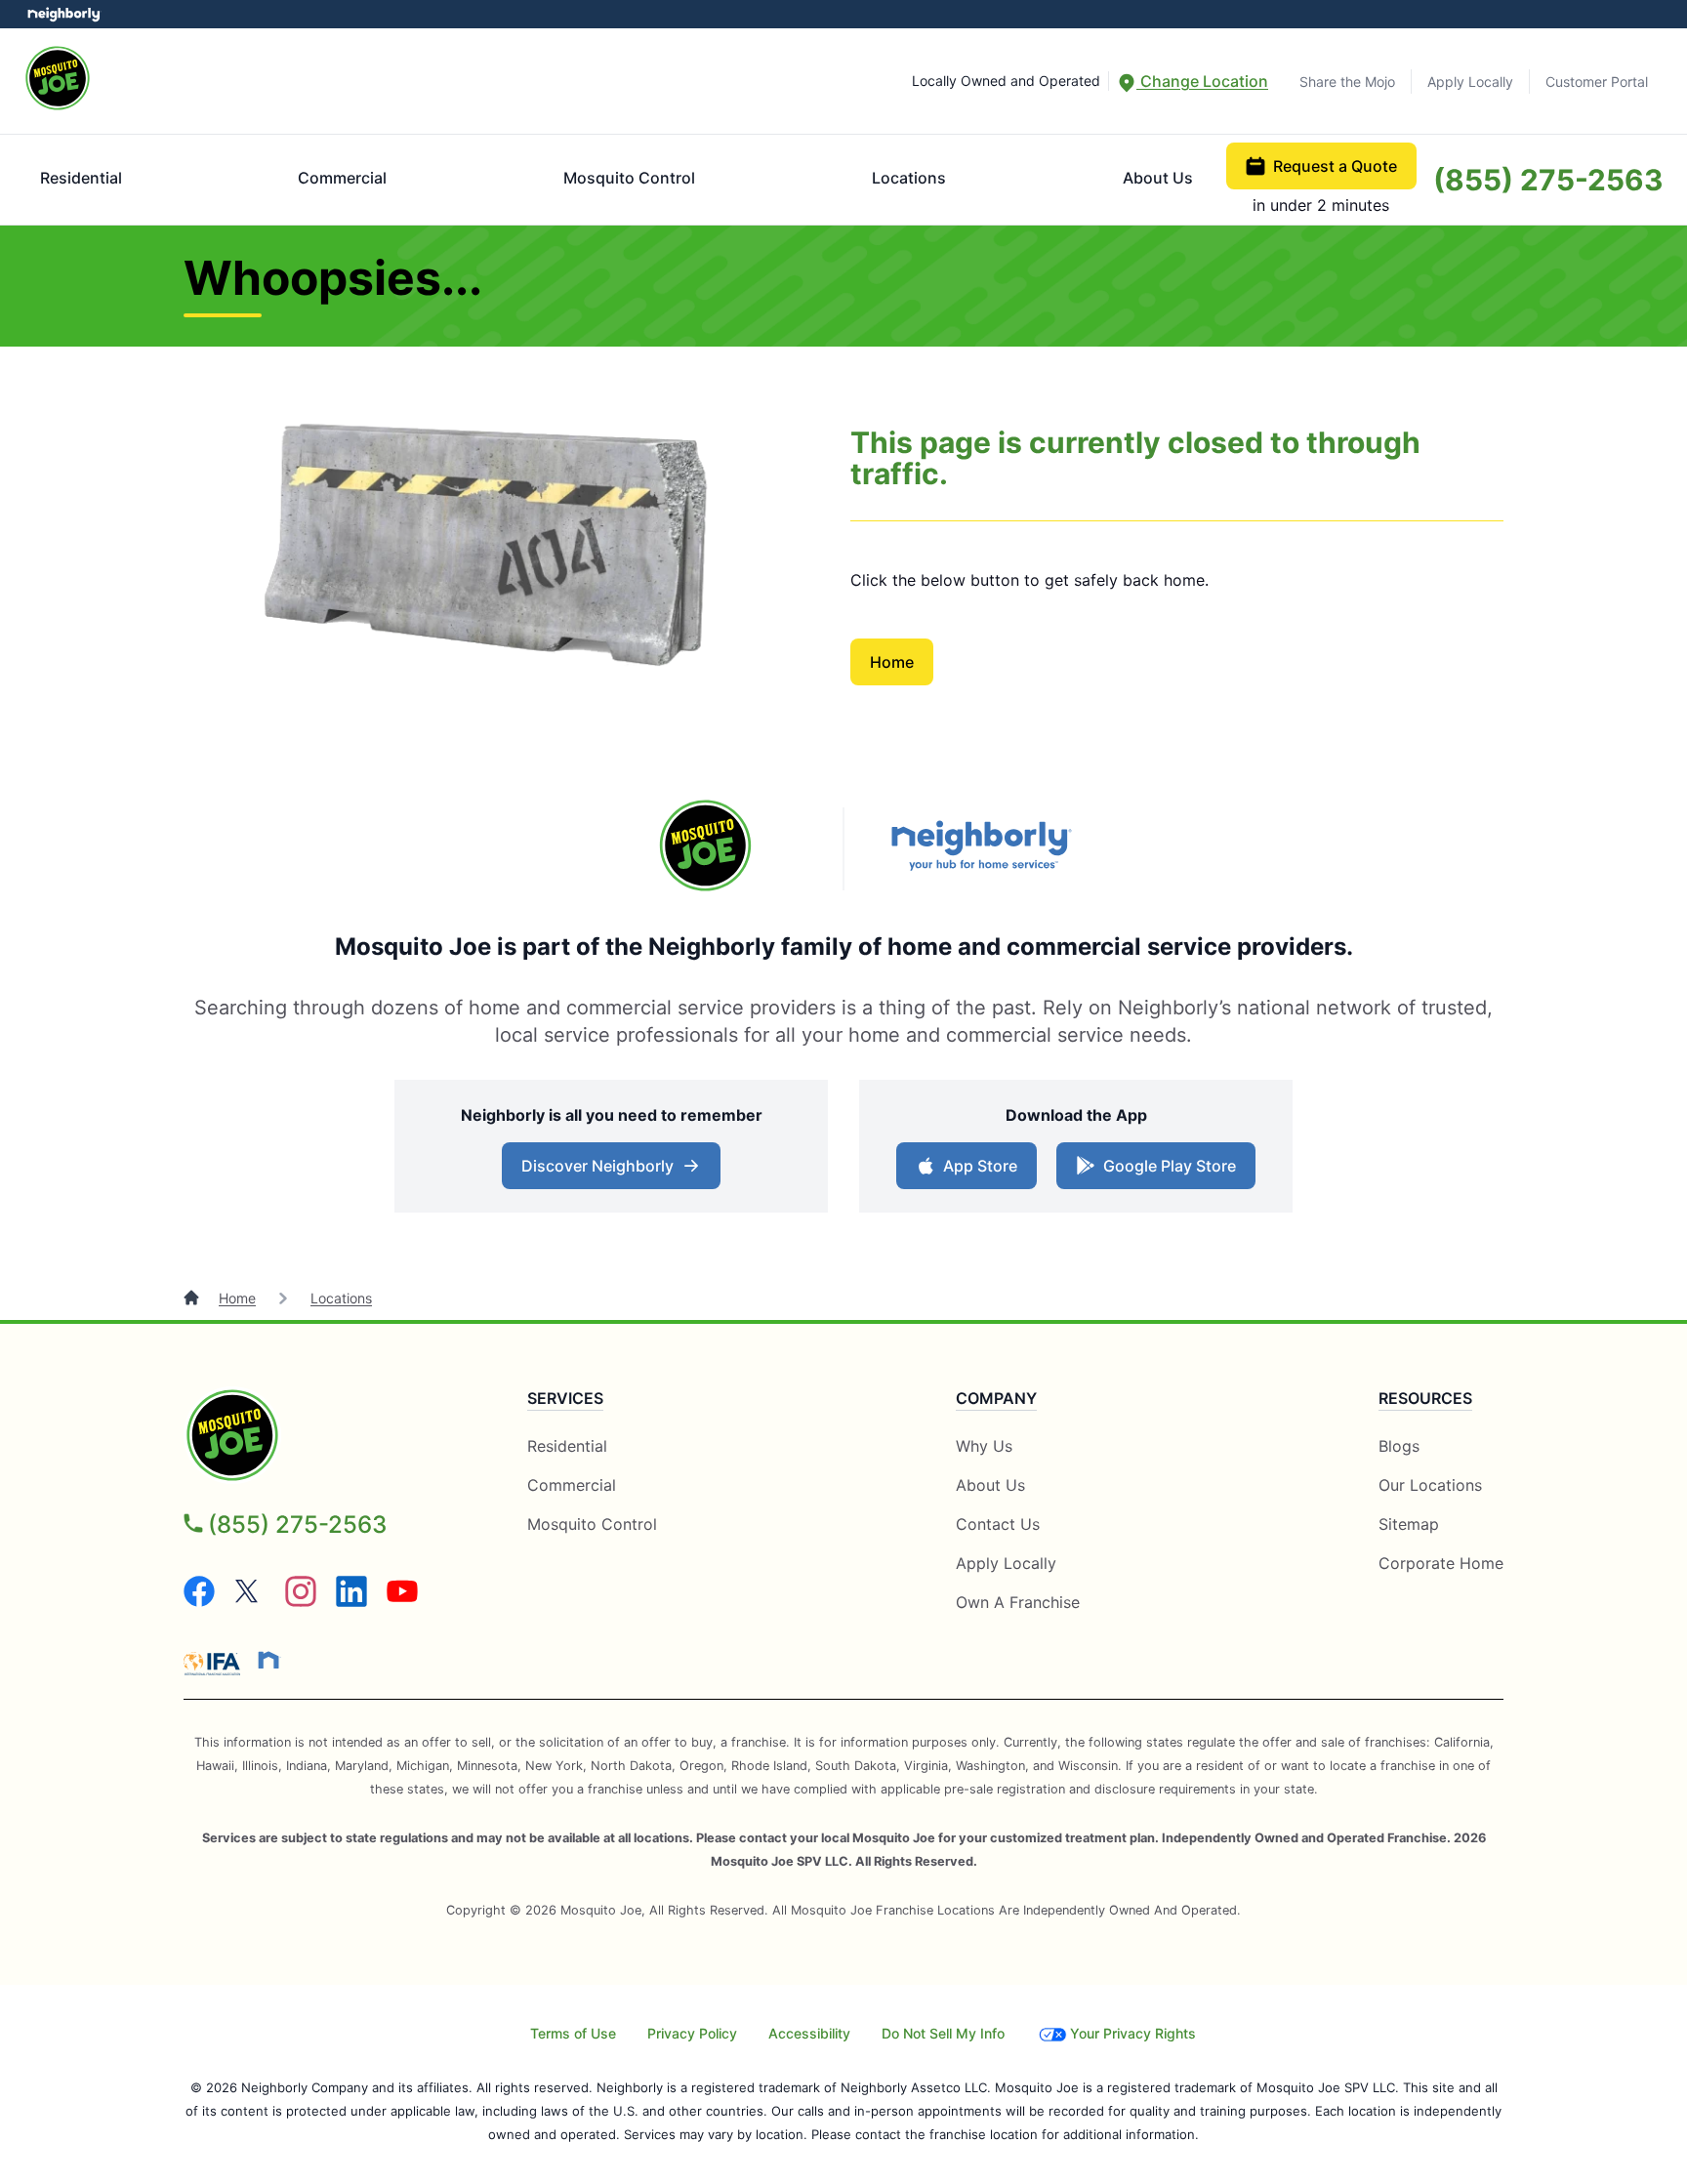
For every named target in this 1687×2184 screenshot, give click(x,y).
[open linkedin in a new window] (351, 1601)
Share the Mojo (1347, 82)
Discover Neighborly (614, 1172)
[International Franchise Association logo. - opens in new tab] (216, 1664)
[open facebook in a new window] (199, 1601)
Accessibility (809, 2033)
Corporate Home (1441, 1563)
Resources (1425, 1398)
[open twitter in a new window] (250, 1601)
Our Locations (1430, 1485)
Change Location (1202, 81)
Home (892, 662)
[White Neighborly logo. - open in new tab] (64, 14)
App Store (976, 1172)
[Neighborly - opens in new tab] (268, 1660)
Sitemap (1409, 1524)
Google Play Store (1165, 1172)
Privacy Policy (692, 2033)
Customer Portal (1597, 82)
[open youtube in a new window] (402, 1601)
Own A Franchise (1018, 1602)
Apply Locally (1470, 82)
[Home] (193, 1298)
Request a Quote (1335, 166)
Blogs (1399, 1446)
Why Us (984, 1446)
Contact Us (998, 1524)
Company (996, 1398)
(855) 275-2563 (1548, 180)
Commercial (342, 178)
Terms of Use (573, 2033)
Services (565, 1398)
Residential (81, 178)
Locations (909, 178)
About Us (1158, 178)
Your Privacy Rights (1133, 2033)
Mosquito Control (629, 178)
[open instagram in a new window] (301, 1601)
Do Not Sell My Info (943, 2033)
